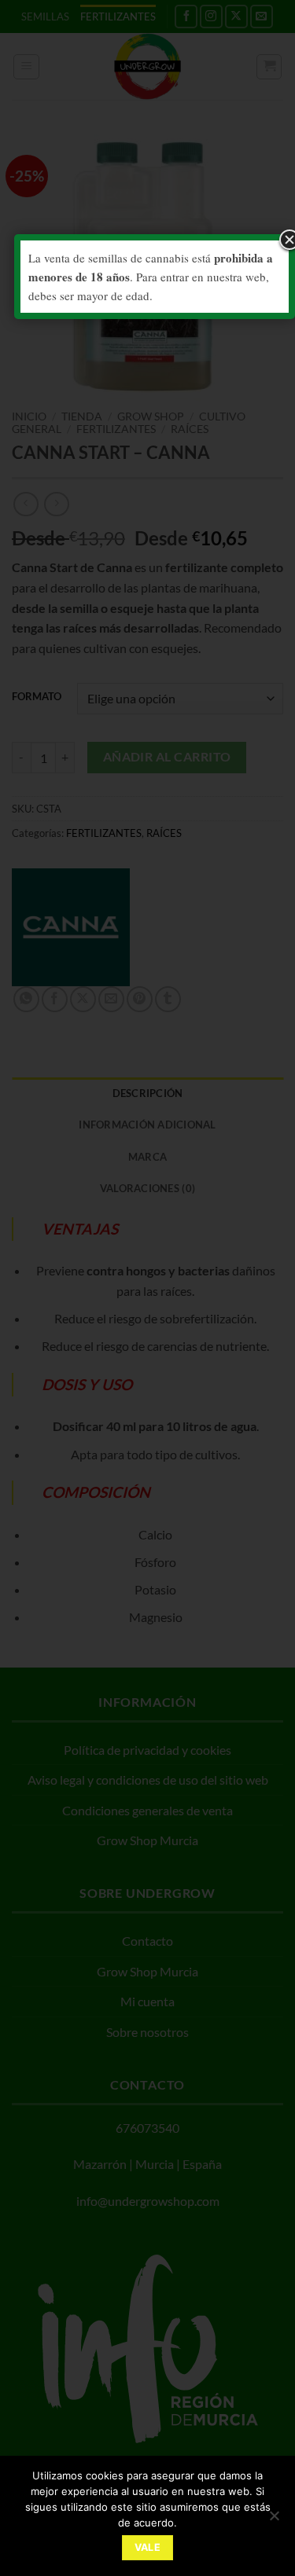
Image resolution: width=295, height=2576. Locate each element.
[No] (274, 2520)
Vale (148, 2547)
